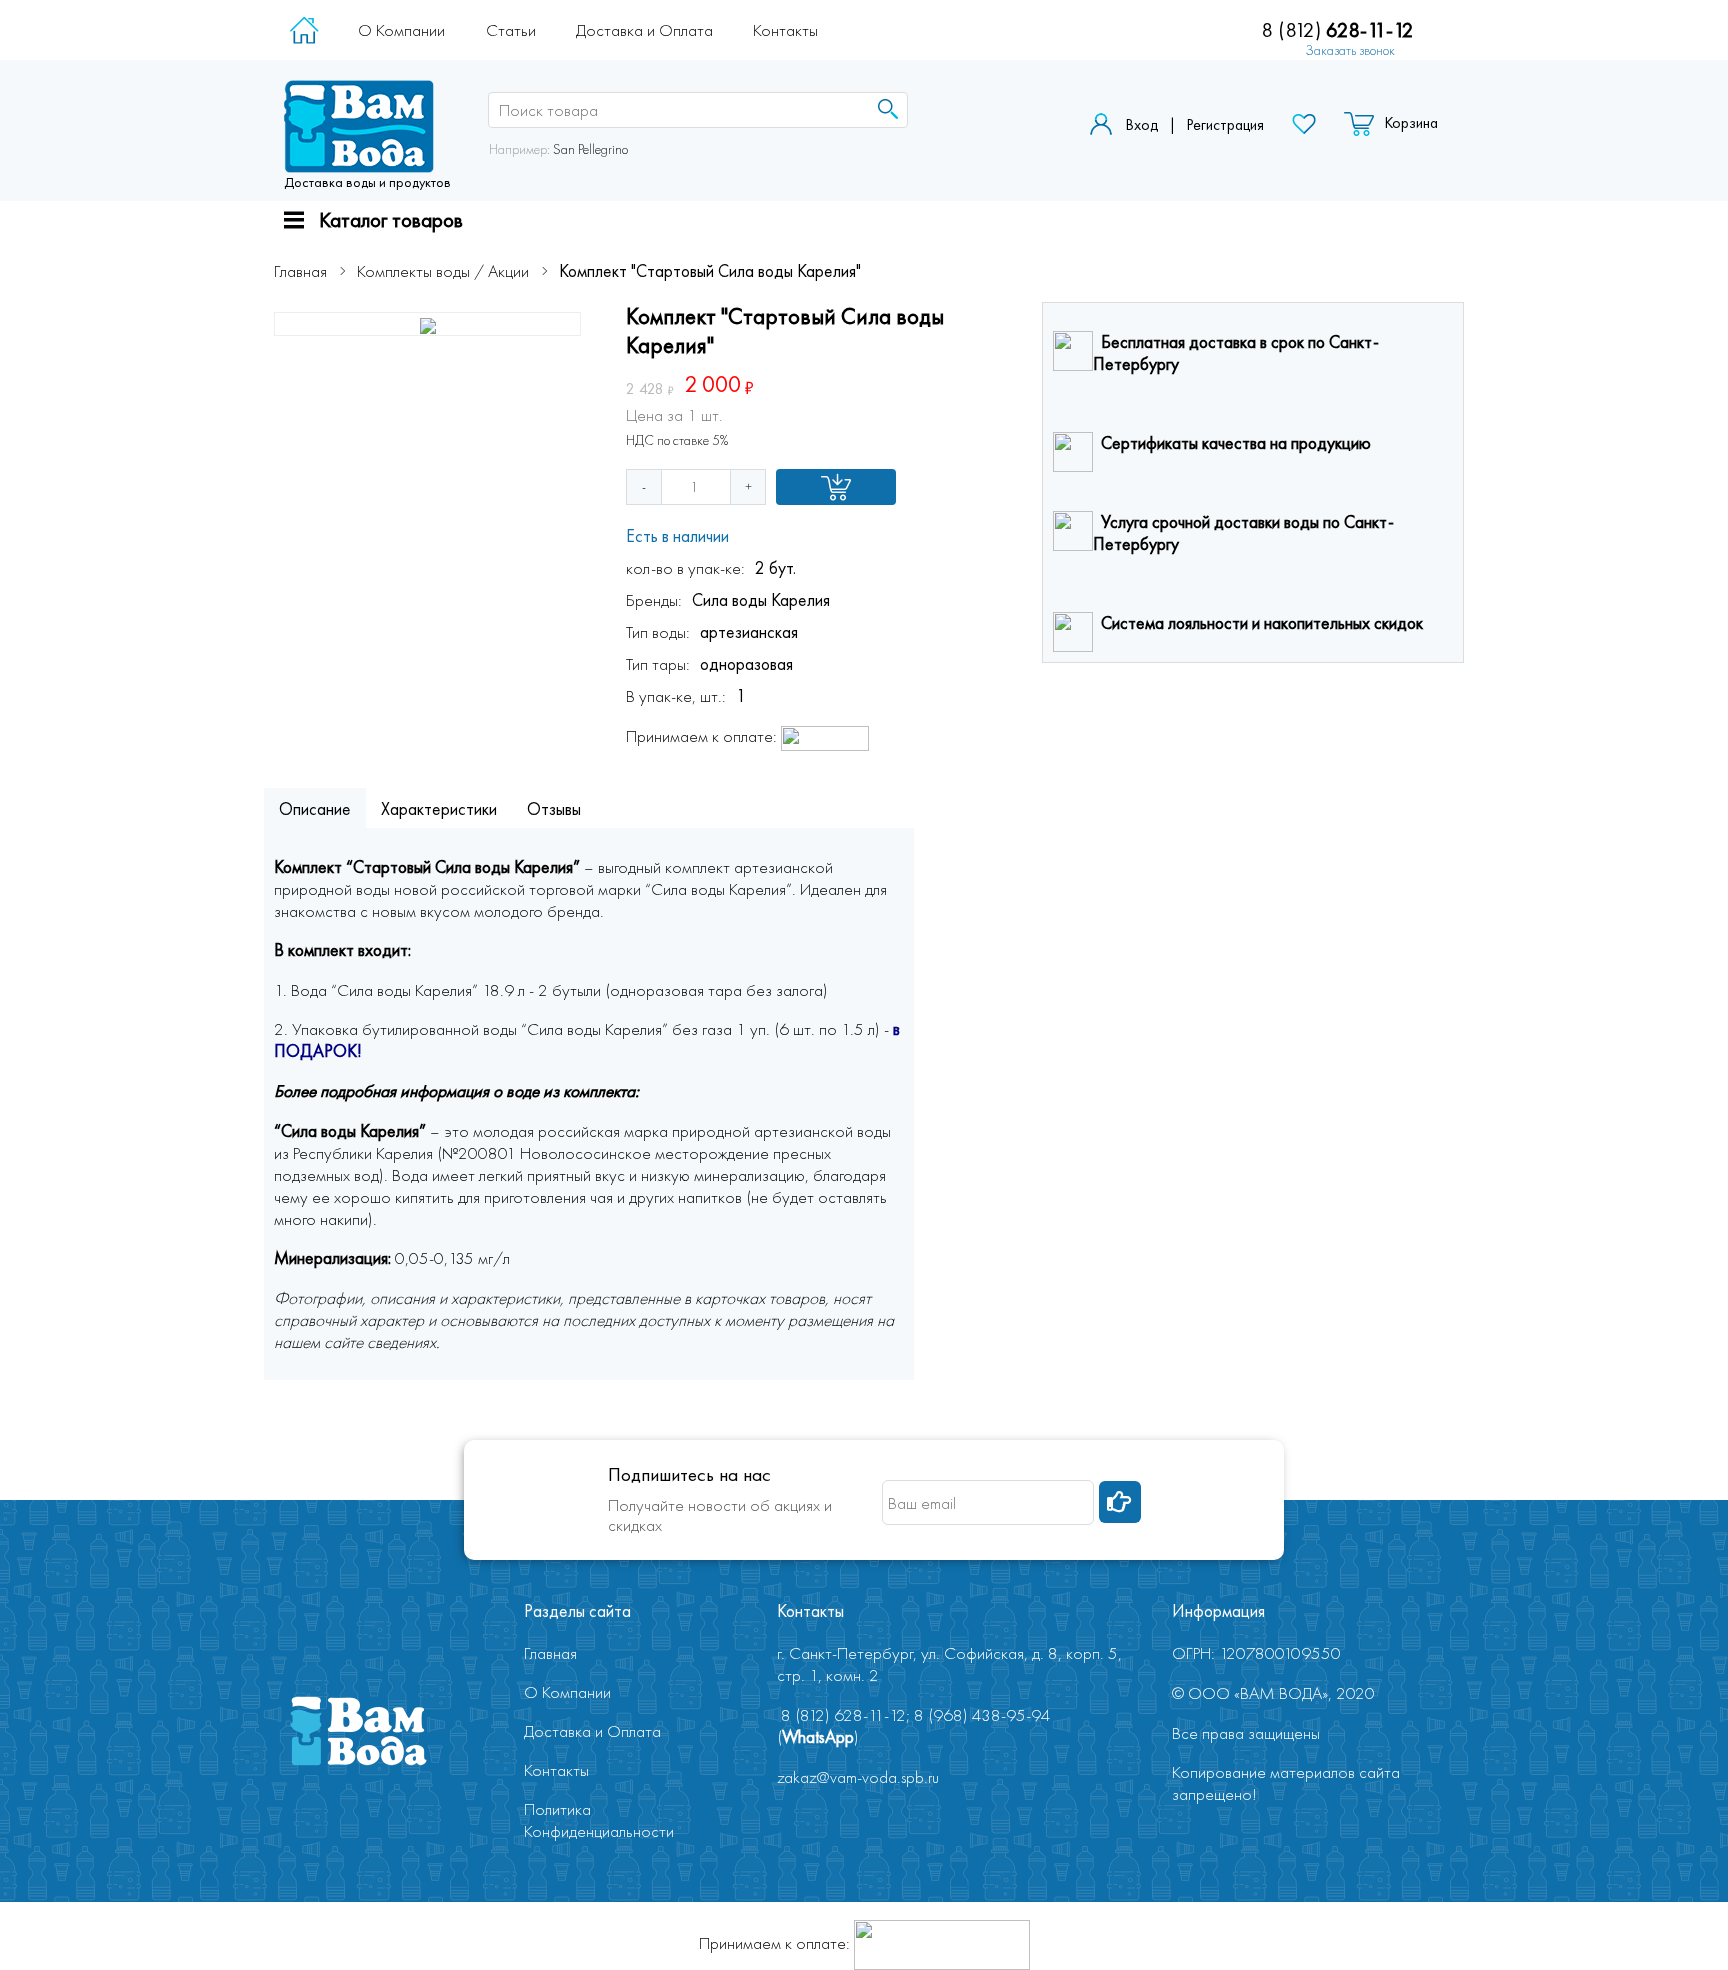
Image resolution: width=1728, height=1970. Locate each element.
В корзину (836, 487)
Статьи (511, 30)
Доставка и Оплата (644, 30)
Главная (300, 271)
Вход (1141, 124)
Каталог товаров (391, 219)
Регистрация (1225, 124)
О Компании (401, 30)
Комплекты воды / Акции (443, 271)
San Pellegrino (590, 149)
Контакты (785, 30)
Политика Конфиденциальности (599, 1820)
